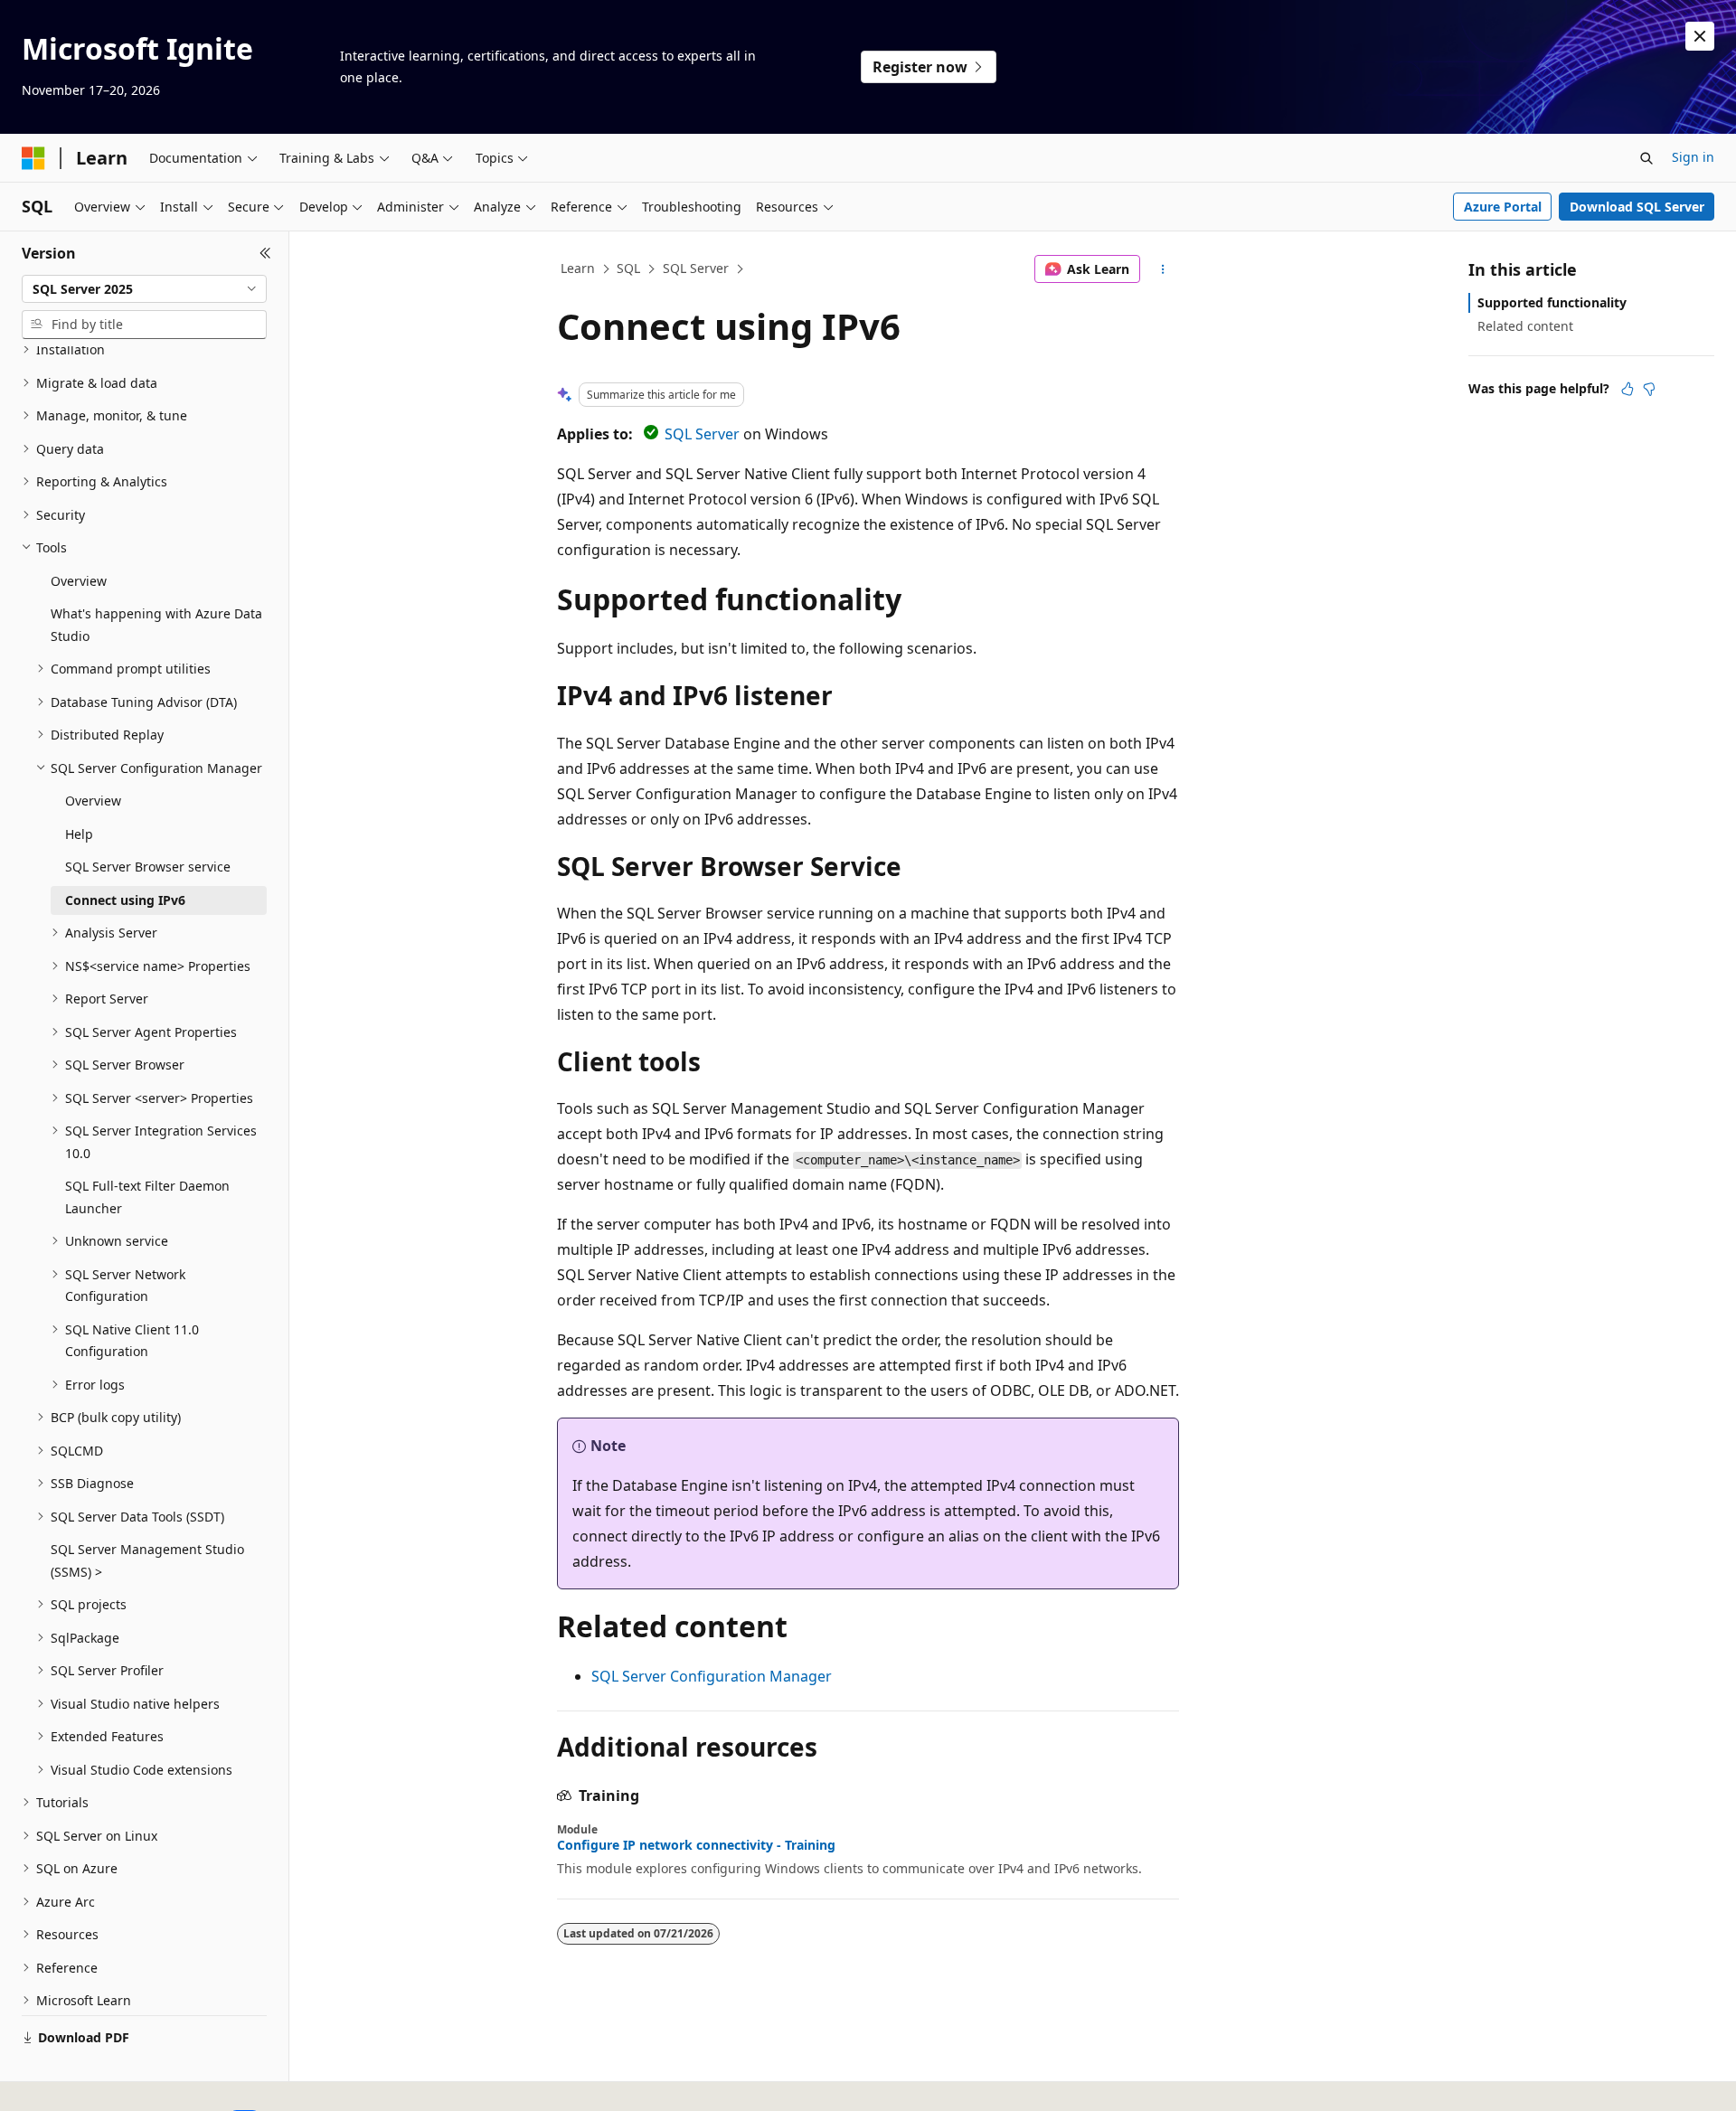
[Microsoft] (33, 158)
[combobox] (144, 289)
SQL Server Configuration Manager (712, 1676)
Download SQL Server (1637, 207)
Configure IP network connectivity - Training (696, 1845)
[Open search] (1646, 158)
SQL (628, 268)
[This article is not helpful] (1649, 389)
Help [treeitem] (79, 834)
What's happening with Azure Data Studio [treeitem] (156, 625)
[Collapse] (265, 253)
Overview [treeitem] (79, 581)
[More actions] (1163, 269)
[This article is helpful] (1627, 389)
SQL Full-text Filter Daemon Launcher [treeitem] (147, 1197)
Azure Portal (1503, 207)
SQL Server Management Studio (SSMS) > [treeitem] (147, 1560)
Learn (578, 268)
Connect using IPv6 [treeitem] (125, 900)
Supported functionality (1552, 302)
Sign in (1693, 157)
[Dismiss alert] (1700, 36)
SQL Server (696, 268)
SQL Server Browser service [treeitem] (148, 867)
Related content (1525, 326)
